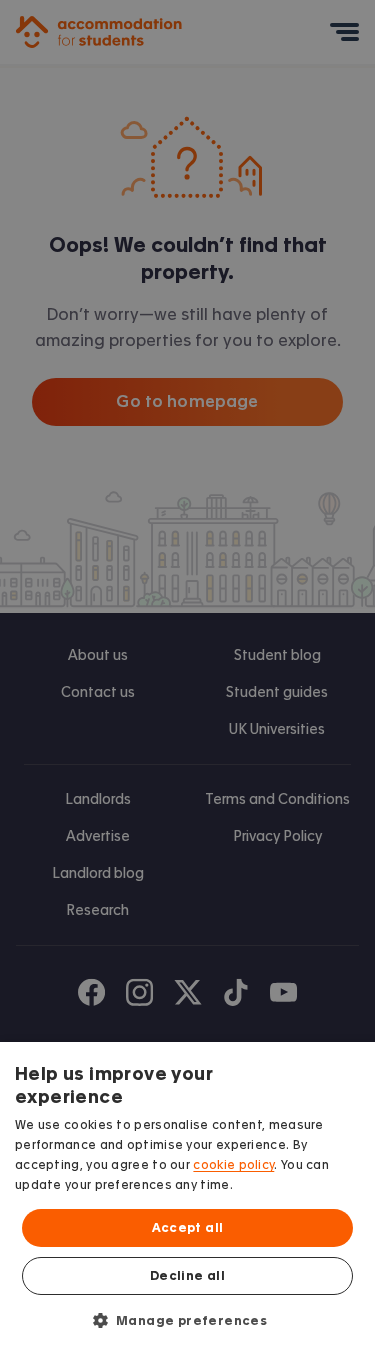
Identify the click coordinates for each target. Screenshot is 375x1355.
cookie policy (233, 1165)
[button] (188, 1320)
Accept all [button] (188, 1228)
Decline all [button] (187, 1276)
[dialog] (187, 1198)
